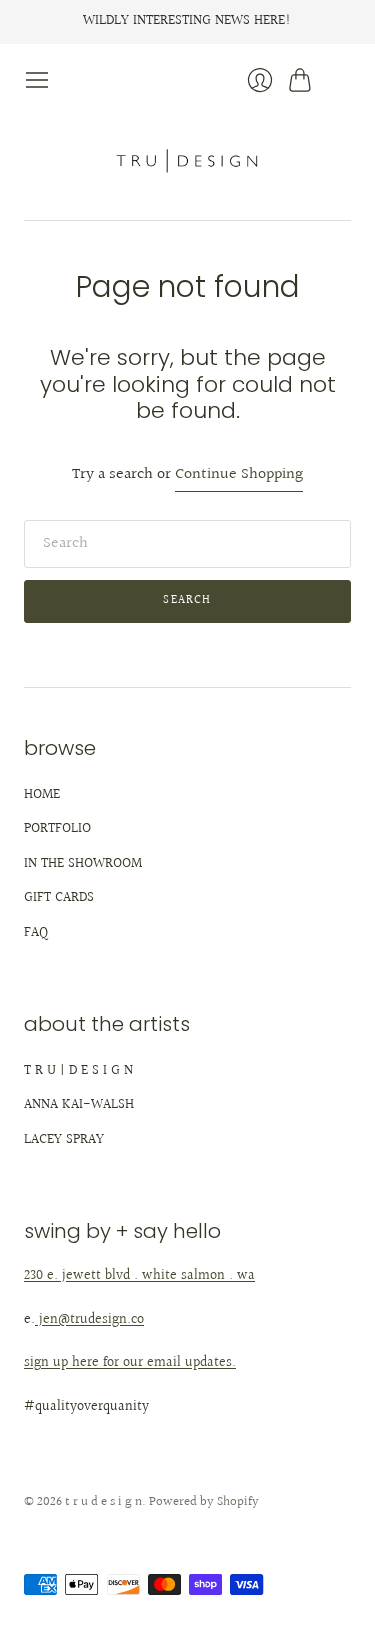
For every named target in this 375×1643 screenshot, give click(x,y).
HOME (42, 795)
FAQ (36, 933)
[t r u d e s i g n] (187, 159)
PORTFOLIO (57, 829)
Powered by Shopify (204, 1502)
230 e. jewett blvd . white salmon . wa (139, 1276)
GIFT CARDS (59, 898)
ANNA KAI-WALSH (79, 1105)
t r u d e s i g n (103, 1502)
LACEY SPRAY (64, 1140)
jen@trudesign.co (89, 1320)
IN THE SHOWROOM (83, 864)
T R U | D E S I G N (78, 1071)
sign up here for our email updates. (130, 1363)
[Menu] (37, 80)
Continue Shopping (239, 475)
